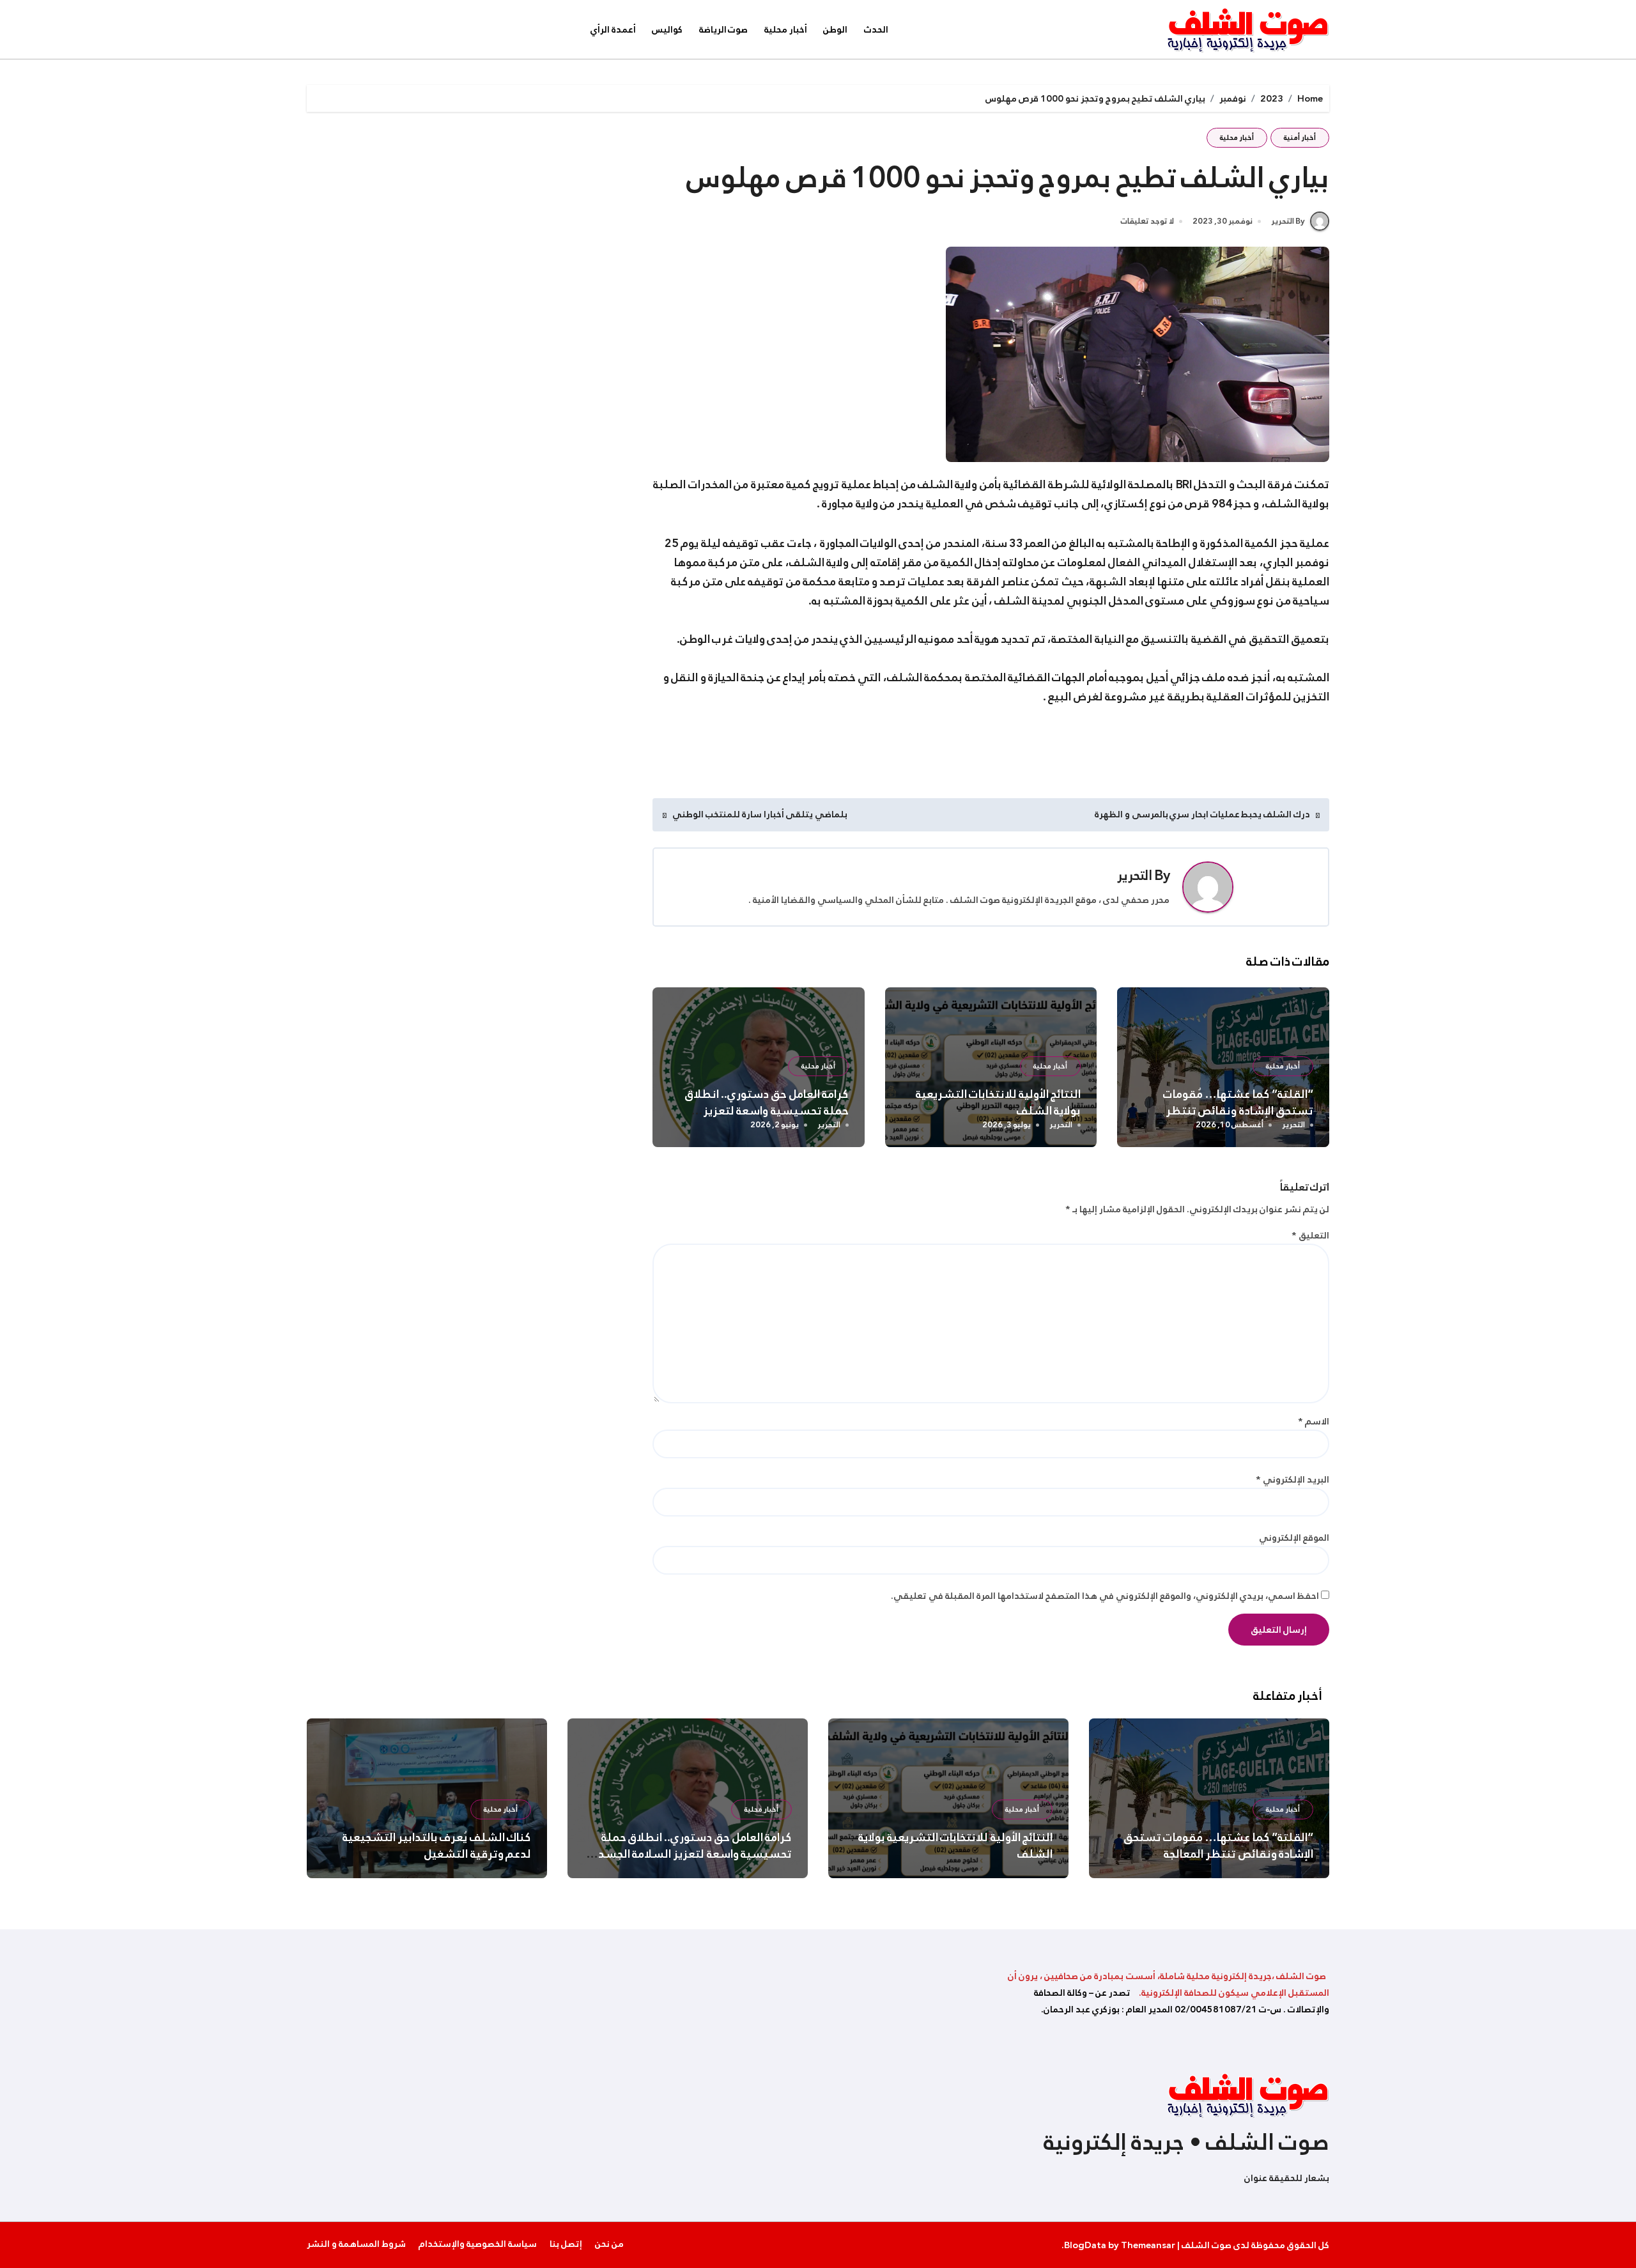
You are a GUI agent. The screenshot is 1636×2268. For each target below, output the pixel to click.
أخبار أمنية (1300, 138)
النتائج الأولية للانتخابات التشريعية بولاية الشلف (999, 1102)
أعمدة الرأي (613, 29)
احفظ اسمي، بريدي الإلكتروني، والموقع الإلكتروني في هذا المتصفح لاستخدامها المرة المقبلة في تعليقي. (1105, 1596)
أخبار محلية (786, 29)
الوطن (835, 29)
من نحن (609, 2244)
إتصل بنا (566, 2244)
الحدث (876, 29)
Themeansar (1148, 2245)
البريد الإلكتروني (1293, 1479)
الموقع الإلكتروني (1294, 1538)
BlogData (1085, 2245)
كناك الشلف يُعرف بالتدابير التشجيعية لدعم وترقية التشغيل (437, 1846)
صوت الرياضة (724, 29)
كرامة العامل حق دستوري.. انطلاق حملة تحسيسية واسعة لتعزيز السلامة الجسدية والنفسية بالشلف (761, 1111)
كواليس (667, 29)
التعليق (1310, 1235)
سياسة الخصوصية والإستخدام (478, 2244)
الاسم (1314, 1421)
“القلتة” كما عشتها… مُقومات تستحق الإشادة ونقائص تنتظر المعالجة (1238, 1111)
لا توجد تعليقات (1147, 222)
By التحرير (1288, 221)
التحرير (1135, 876)
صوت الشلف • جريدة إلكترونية (1186, 2142)
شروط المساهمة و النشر (356, 2244)
